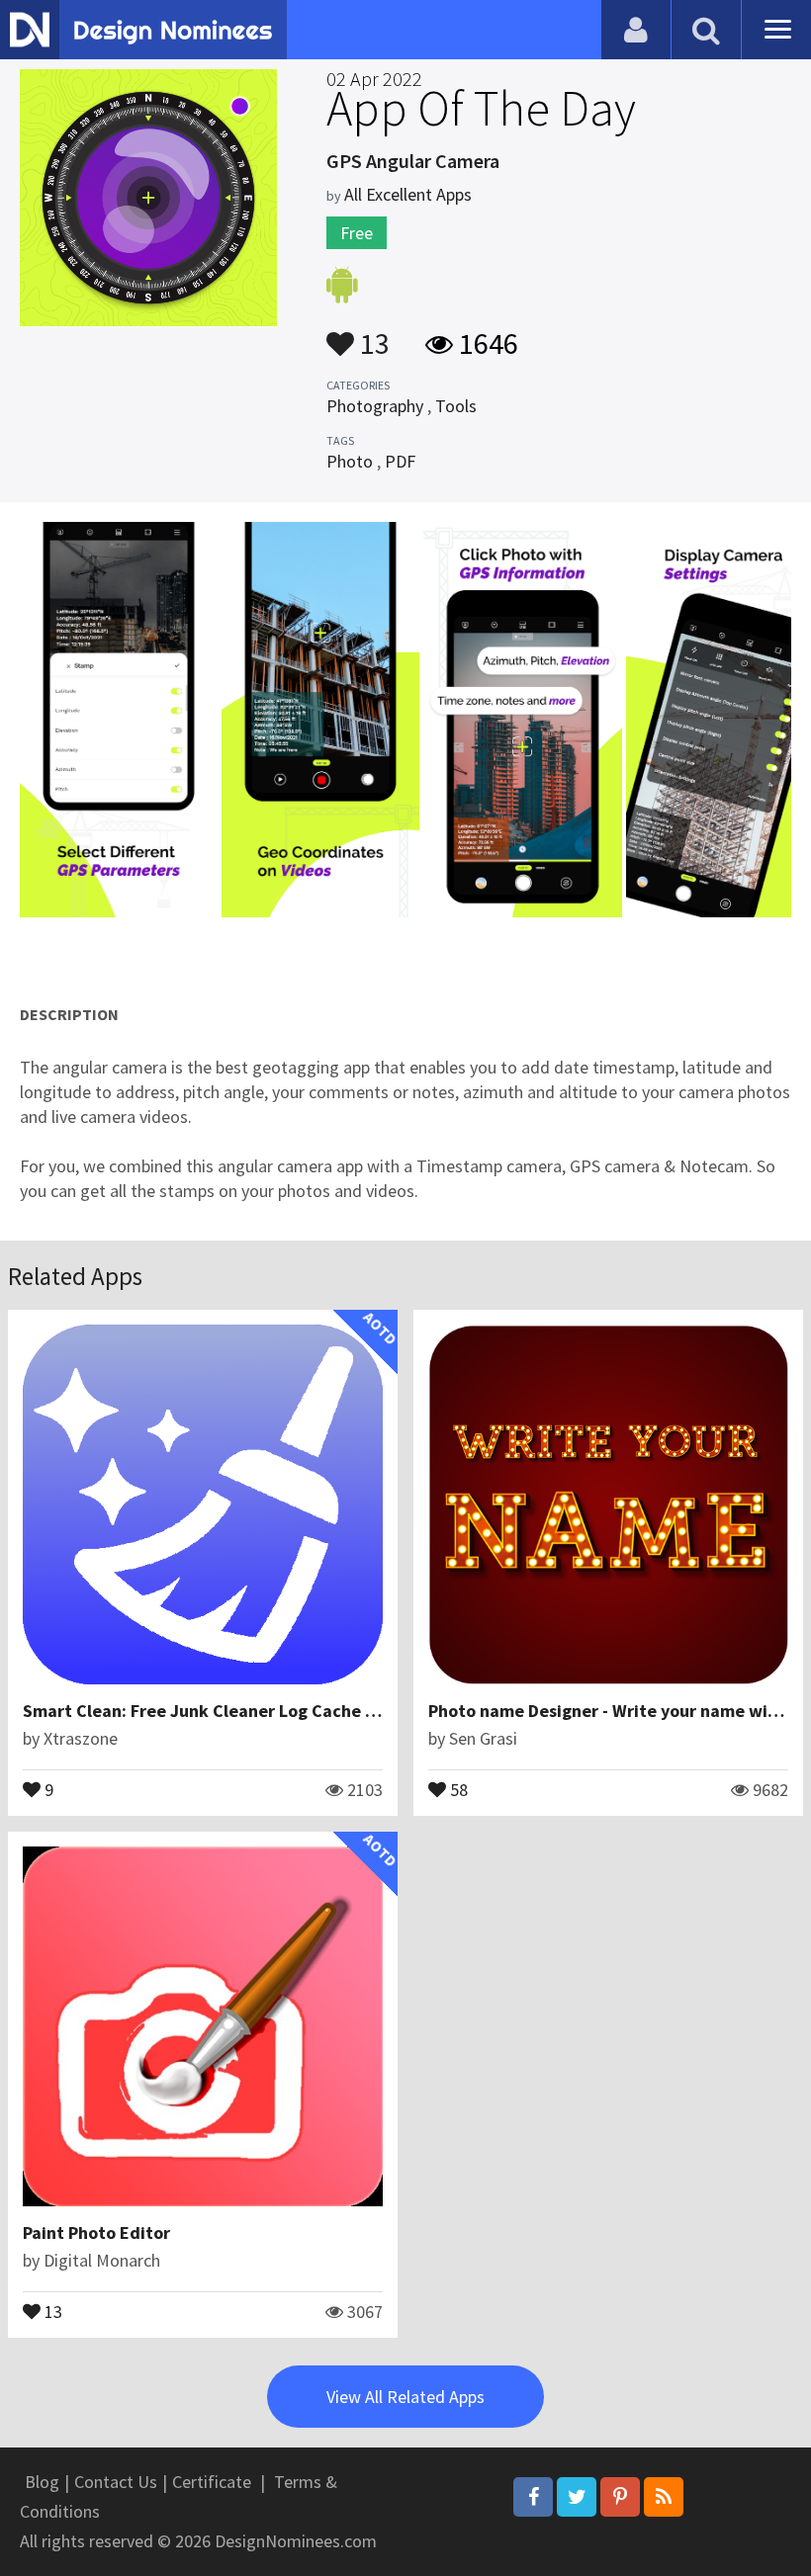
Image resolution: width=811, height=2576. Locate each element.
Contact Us (116, 2482)
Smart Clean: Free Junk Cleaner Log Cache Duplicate (232, 1711)
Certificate (212, 2482)
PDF (400, 461)
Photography (375, 406)
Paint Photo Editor (96, 2233)
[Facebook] (533, 2497)
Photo (350, 461)
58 (457, 1788)
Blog (42, 2482)
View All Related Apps (405, 2397)
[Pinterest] (620, 2497)
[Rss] (664, 2497)
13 (372, 334)
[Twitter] (577, 2497)
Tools (456, 406)
